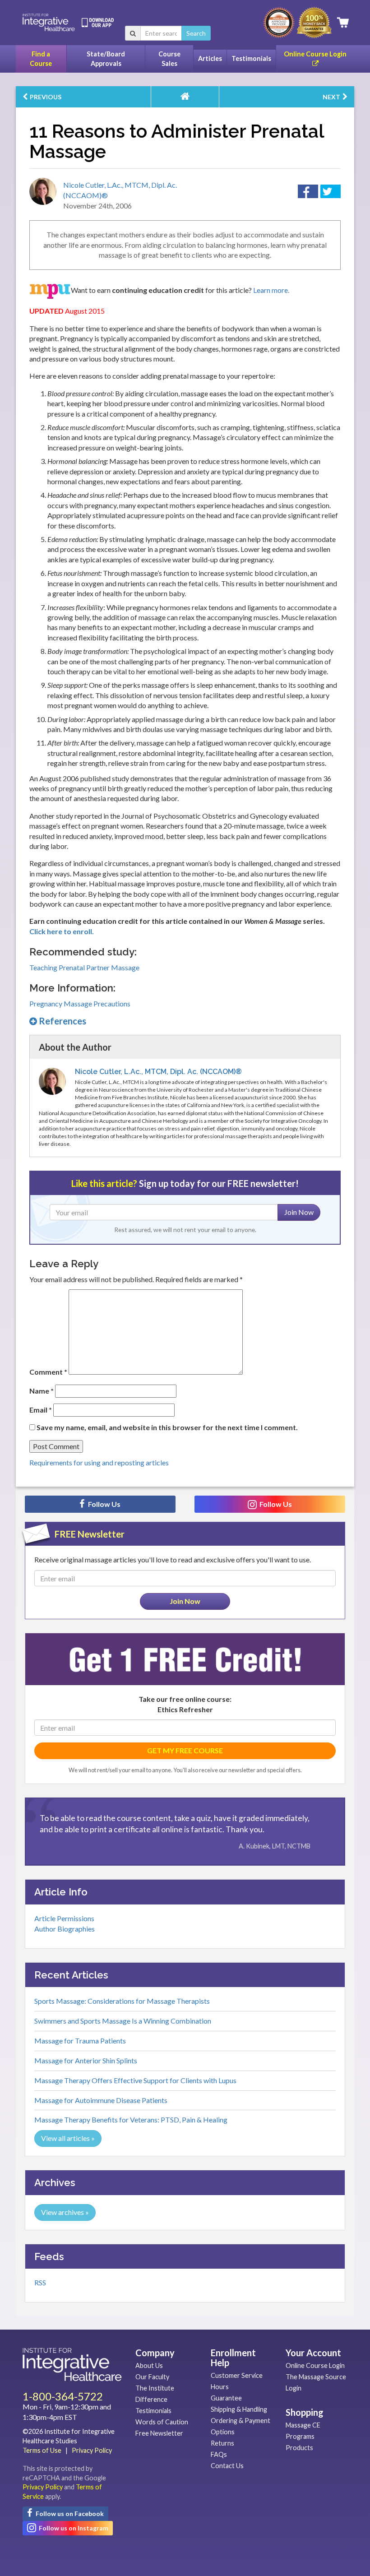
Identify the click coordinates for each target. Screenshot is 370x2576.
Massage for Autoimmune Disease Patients (101, 2100)
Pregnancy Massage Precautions (80, 1003)
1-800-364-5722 (63, 2396)
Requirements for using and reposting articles (99, 1462)
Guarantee (226, 2398)
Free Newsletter (159, 2433)
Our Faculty (152, 2377)
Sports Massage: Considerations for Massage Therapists (122, 2001)
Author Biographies (65, 1929)
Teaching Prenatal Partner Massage (84, 967)
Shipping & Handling (239, 2409)
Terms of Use (42, 2450)
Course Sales (169, 59)
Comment (48, 1372)
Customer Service (237, 2375)
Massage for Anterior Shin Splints (86, 2060)
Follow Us (104, 1504)
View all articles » (68, 2138)
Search (196, 33)
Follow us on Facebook (69, 2513)
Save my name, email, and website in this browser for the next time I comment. (167, 1427)
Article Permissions (64, 1918)
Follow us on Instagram (73, 2528)
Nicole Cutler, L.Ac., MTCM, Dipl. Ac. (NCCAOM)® (158, 1072)
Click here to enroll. (62, 931)
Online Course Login (315, 54)
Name (42, 1391)
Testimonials (251, 58)
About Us (149, 2365)
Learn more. (271, 290)
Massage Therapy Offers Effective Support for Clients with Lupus (135, 2080)
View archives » (65, 2212)
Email (41, 1410)
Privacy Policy (92, 2450)
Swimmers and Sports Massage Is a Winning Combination (123, 2021)
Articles (210, 58)
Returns (222, 2443)
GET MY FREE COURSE (185, 1750)
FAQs (219, 2454)
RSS (40, 2282)
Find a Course (41, 59)
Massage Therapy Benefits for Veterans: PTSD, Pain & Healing (131, 2120)
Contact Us (227, 2466)
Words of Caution (162, 2422)
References (62, 1021)
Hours (220, 2387)
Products (299, 2448)
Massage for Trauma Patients (80, 2041)
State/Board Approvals (106, 59)
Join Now (299, 1212)
